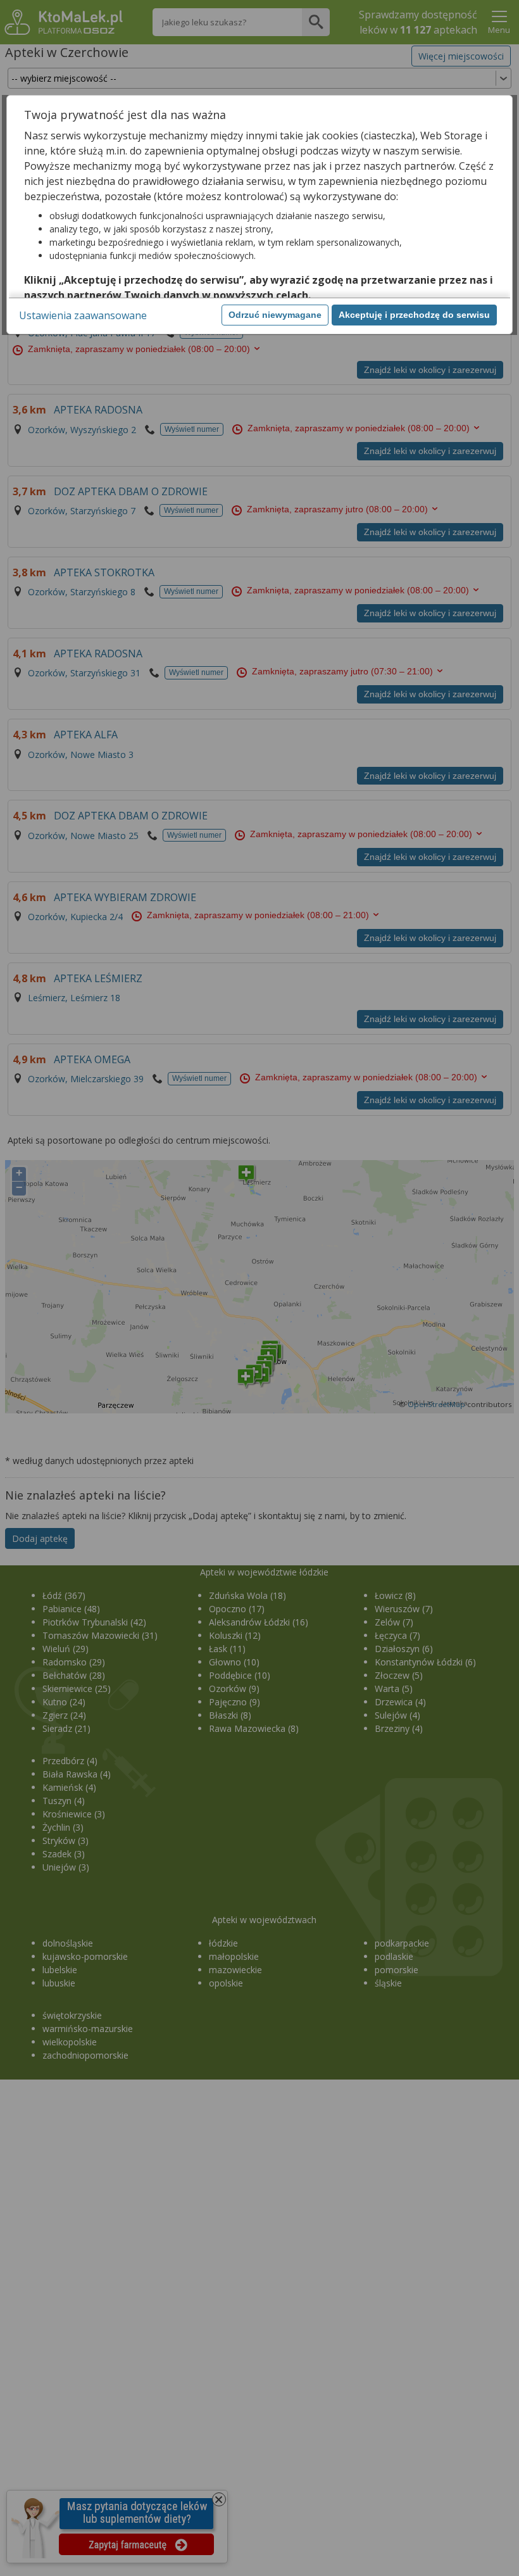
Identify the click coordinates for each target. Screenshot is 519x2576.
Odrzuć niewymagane (275, 315)
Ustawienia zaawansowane (83, 315)
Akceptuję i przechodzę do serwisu (414, 315)
